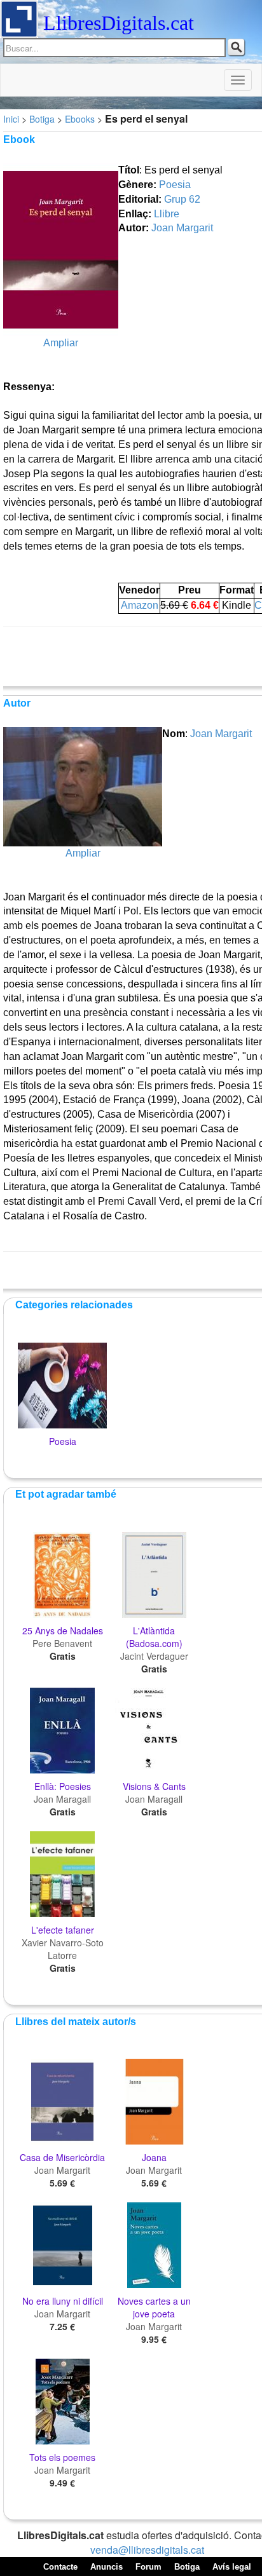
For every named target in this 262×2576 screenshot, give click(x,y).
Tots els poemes (62, 2457)
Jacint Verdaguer (154, 1656)
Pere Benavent (62, 1643)
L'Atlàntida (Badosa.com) (154, 1637)
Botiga (42, 119)
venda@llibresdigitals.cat (147, 2550)
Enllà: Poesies (63, 1786)
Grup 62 (182, 199)
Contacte (60, 2567)
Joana (154, 2157)
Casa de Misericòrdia (62, 2157)
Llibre (167, 214)
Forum (148, 2567)
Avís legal (232, 2567)
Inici (11, 119)
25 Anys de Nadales (63, 1630)
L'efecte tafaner (63, 1930)
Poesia (175, 185)
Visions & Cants (154, 1786)
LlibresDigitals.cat (119, 23)
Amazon (140, 605)
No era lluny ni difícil (63, 2301)
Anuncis (107, 2567)
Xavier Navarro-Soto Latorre (63, 1949)
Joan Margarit (182, 228)
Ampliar (61, 343)
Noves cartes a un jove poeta (154, 2307)
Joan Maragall (62, 1799)
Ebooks (80, 119)
